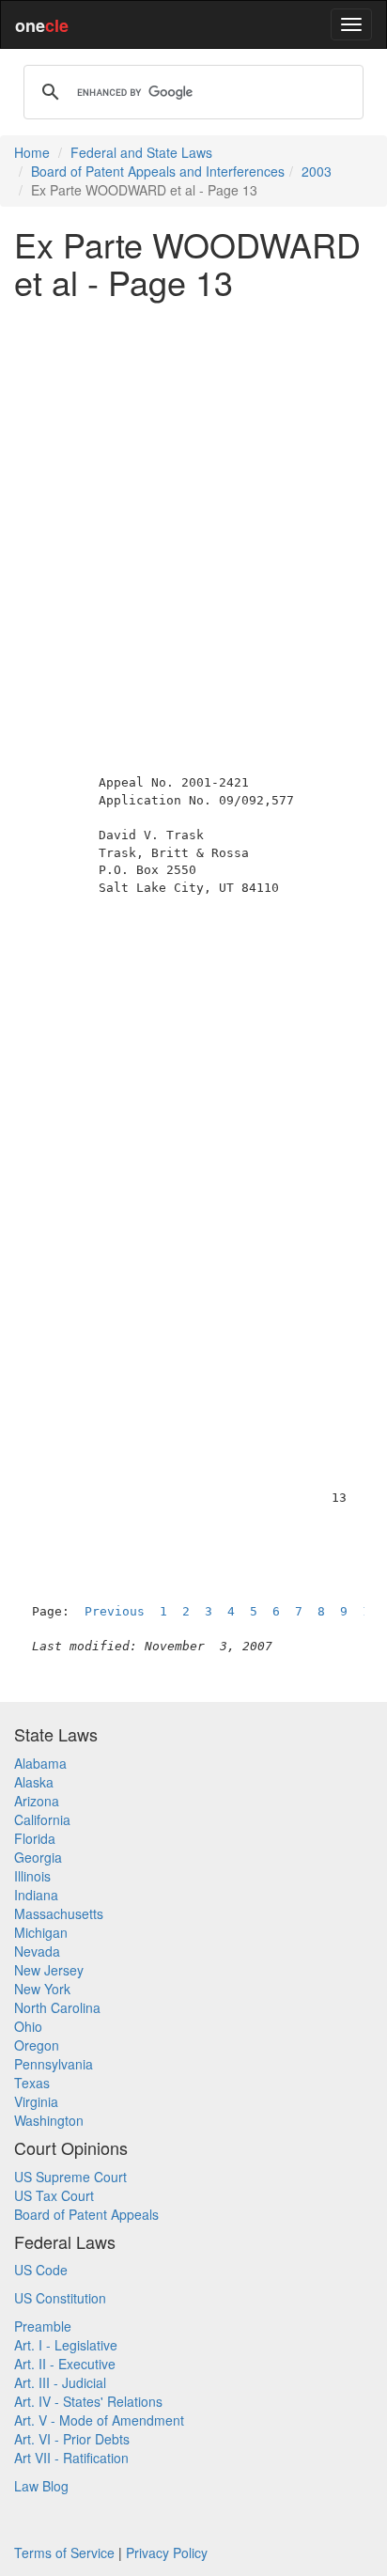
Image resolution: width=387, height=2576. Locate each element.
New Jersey (49, 1970)
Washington (49, 2120)
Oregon (37, 2045)
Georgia (38, 1857)
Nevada (37, 1951)
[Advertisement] (193, 507)
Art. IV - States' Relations (88, 2401)
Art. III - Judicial (60, 2382)
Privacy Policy (167, 2553)
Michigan (41, 1932)
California (42, 1819)
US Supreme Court (70, 2177)
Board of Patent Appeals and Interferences (158, 171)
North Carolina (57, 2007)
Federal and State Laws (141, 152)
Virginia (36, 2101)
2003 (317, 171)
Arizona (37, 1801)
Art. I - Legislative (66, 2345)
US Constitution (60, 2298)
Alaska (34, 1782)
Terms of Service (64, 2553)
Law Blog (41, 2486)
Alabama (40, 1763)
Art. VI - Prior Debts (72, 2439)
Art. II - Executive (65, 2364)
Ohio (28, 2026)
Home (32, 152)
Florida (35, 1838)
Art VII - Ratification (71, 2458)
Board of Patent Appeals (86, 2214)
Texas (32, 2083)
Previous (115, 1611)
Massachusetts (59, 1913)
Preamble (43, 2326)
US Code (41, 2270)
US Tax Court (54, 2195)
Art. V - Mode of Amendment (99, 2420)
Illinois (32, 1876)
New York (42, 1989)
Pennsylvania (54, 2064)
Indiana (36, 1895)
